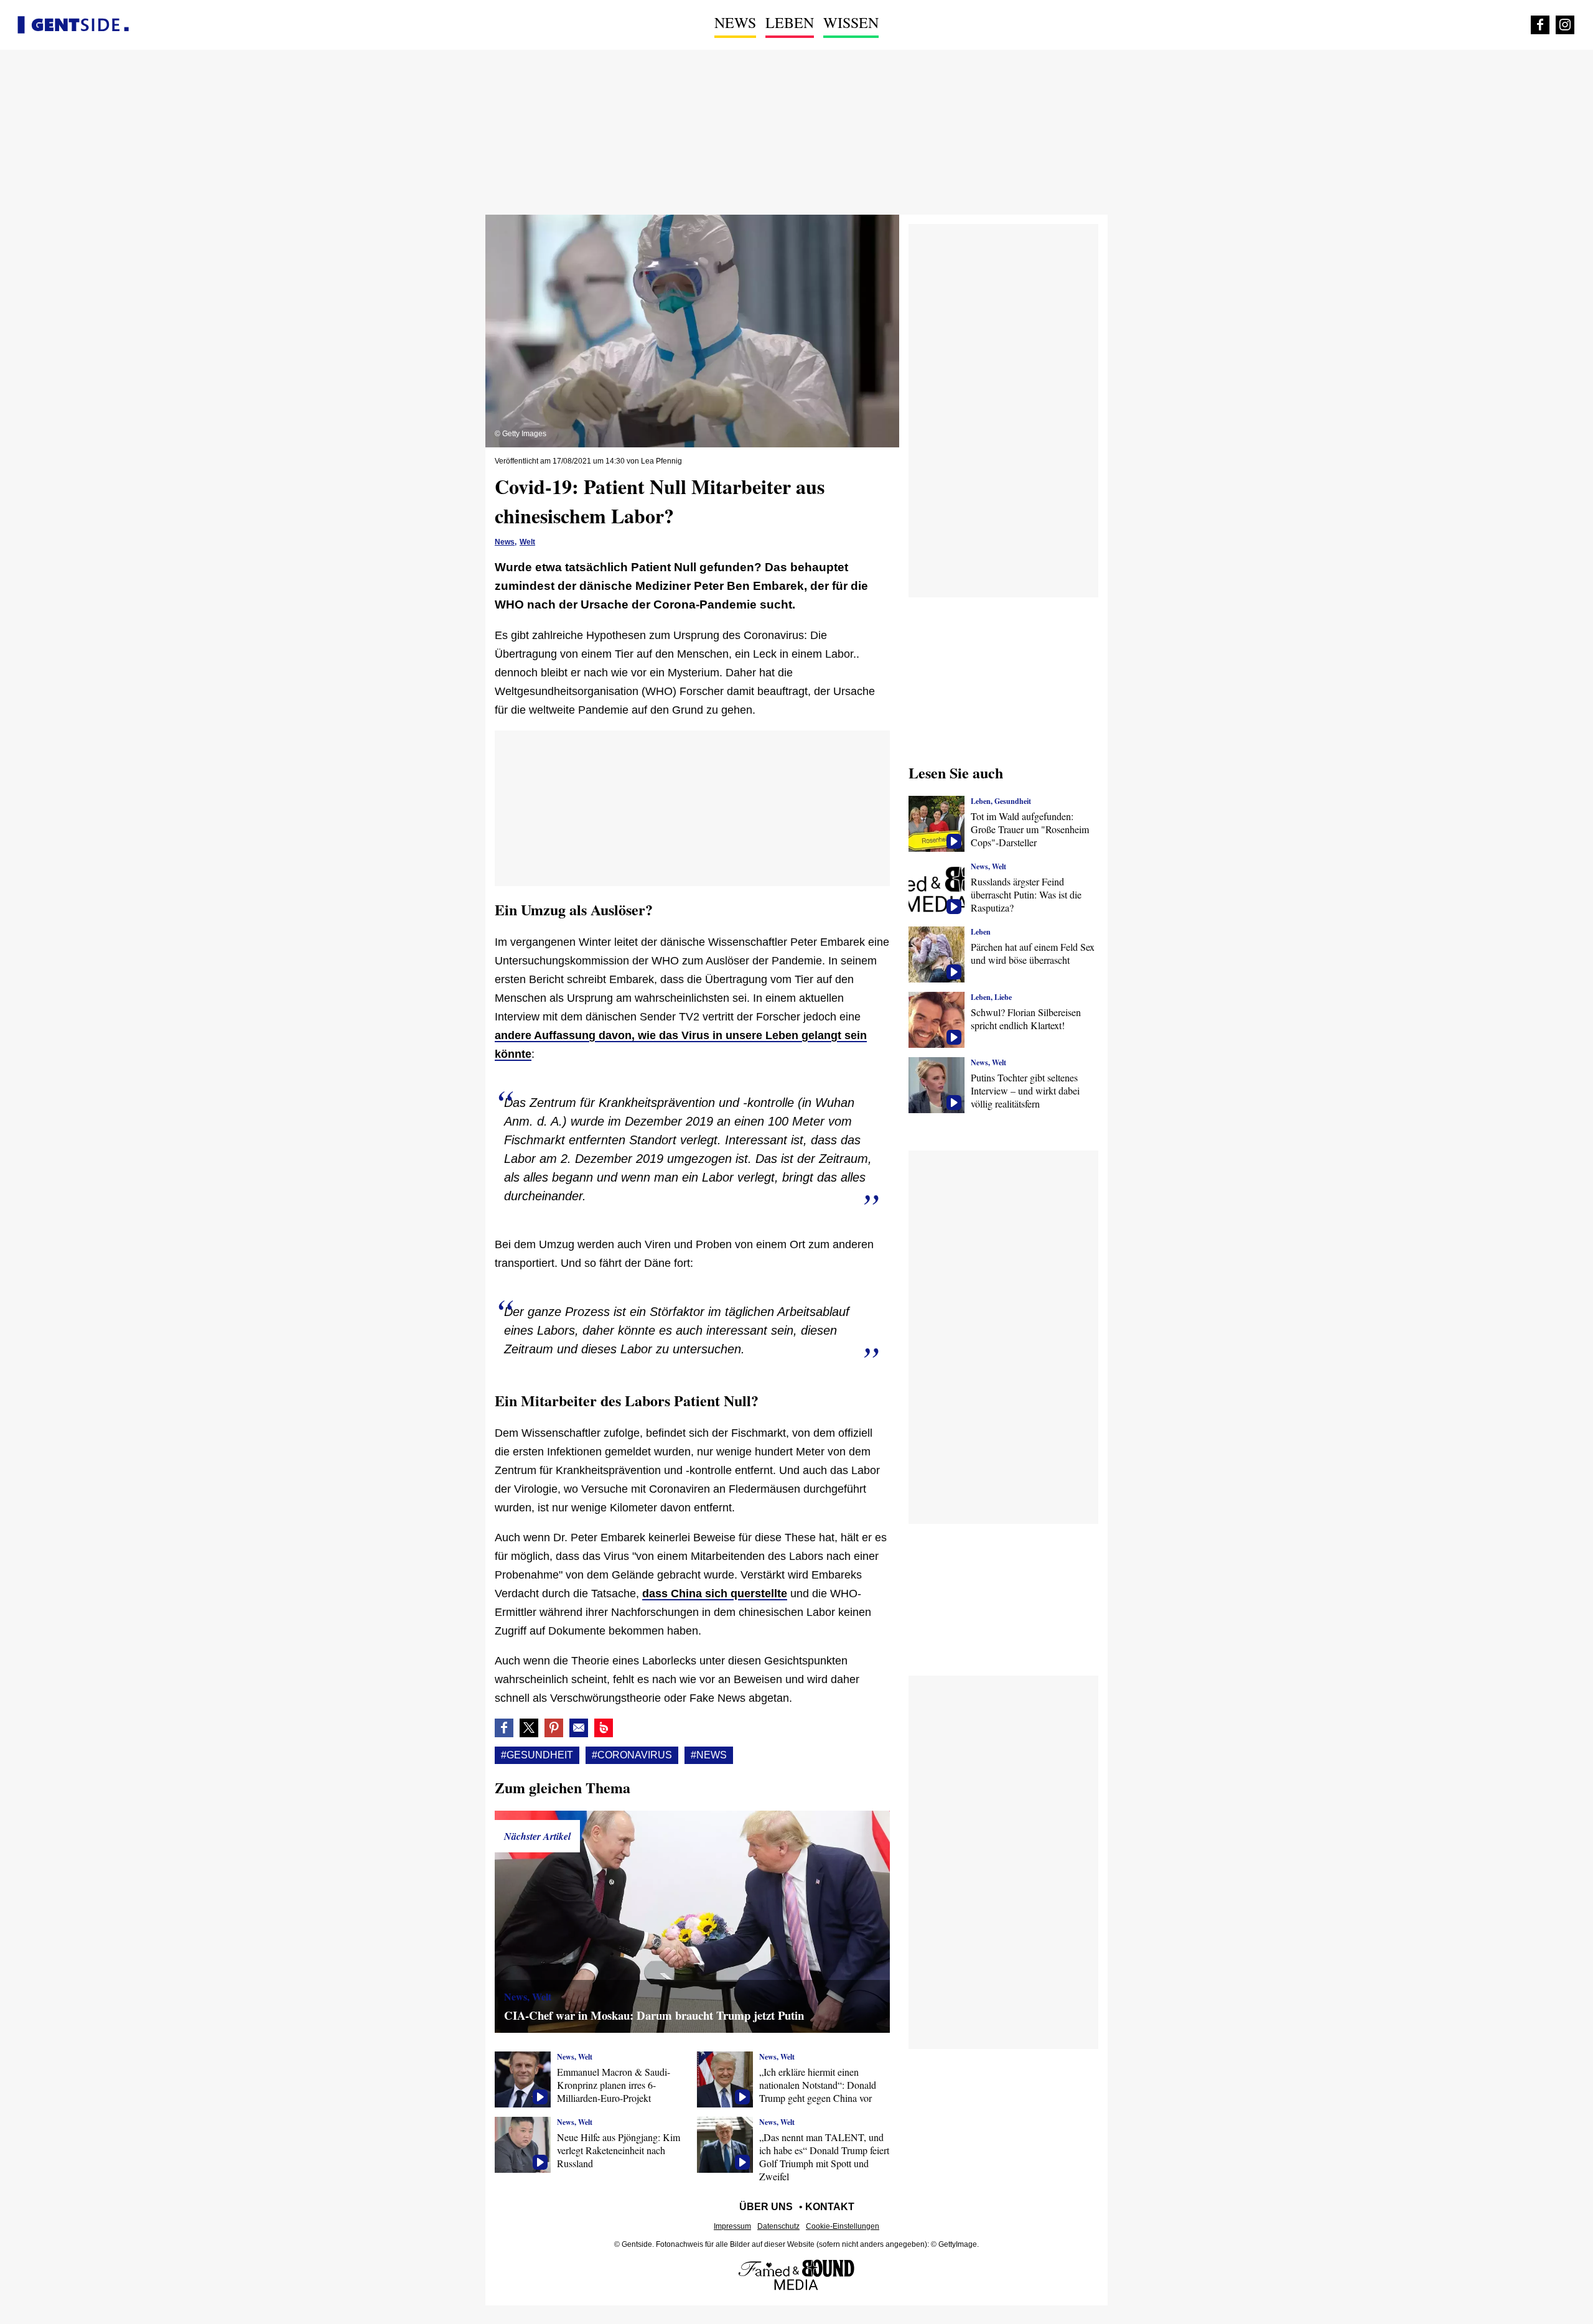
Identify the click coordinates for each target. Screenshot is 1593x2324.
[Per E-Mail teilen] (579, 1728)
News (735, 22)
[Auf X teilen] (529, 1728)
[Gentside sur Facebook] (1540, 25)
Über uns (766, 2207)
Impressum (732, 2226)
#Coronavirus (632, 1755)
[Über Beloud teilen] (604, 1728)
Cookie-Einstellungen (843, 2226)
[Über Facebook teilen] (504, 1728)
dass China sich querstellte (715, 1594)
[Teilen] (554, 1728)
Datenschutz (778, 2226)
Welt (527, 542)
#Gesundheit (537, 1755)
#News (709, 1755)
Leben (790, 22)
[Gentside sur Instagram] (1565, 25)
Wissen (851, 22)
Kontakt (830, 2207)
